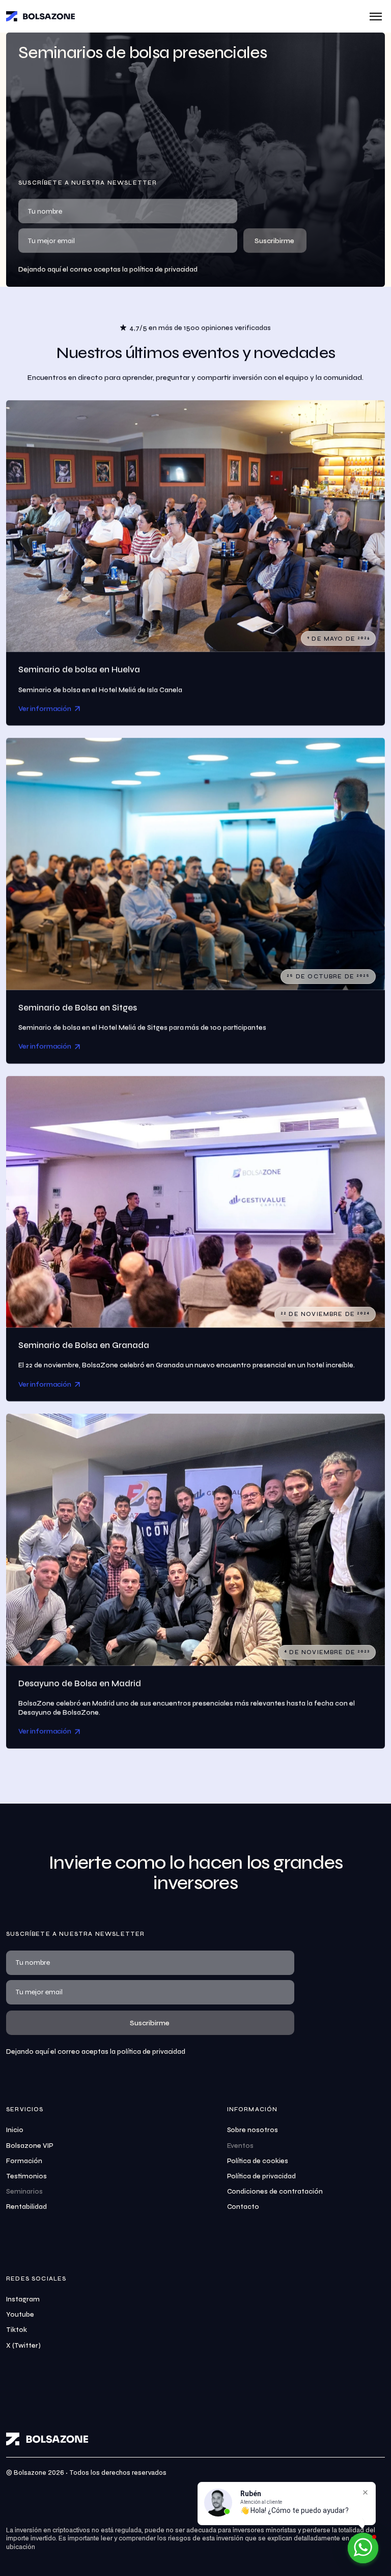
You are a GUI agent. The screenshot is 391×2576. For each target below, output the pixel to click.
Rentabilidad (26, 2207)
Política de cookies (258, 2161)
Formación (24, 2161)
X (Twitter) (23, 2346)
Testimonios (26, 2176)
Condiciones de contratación (275, 2192)
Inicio (15, 2130)
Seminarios (24, 2192)
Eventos (241, 2146)
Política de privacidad (262, 2176)
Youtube (20, 2315)
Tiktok (17, 2330)
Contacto (243, 2207)
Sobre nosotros (253, 2130)
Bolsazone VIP (30, 2146)
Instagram (23, 2299)
